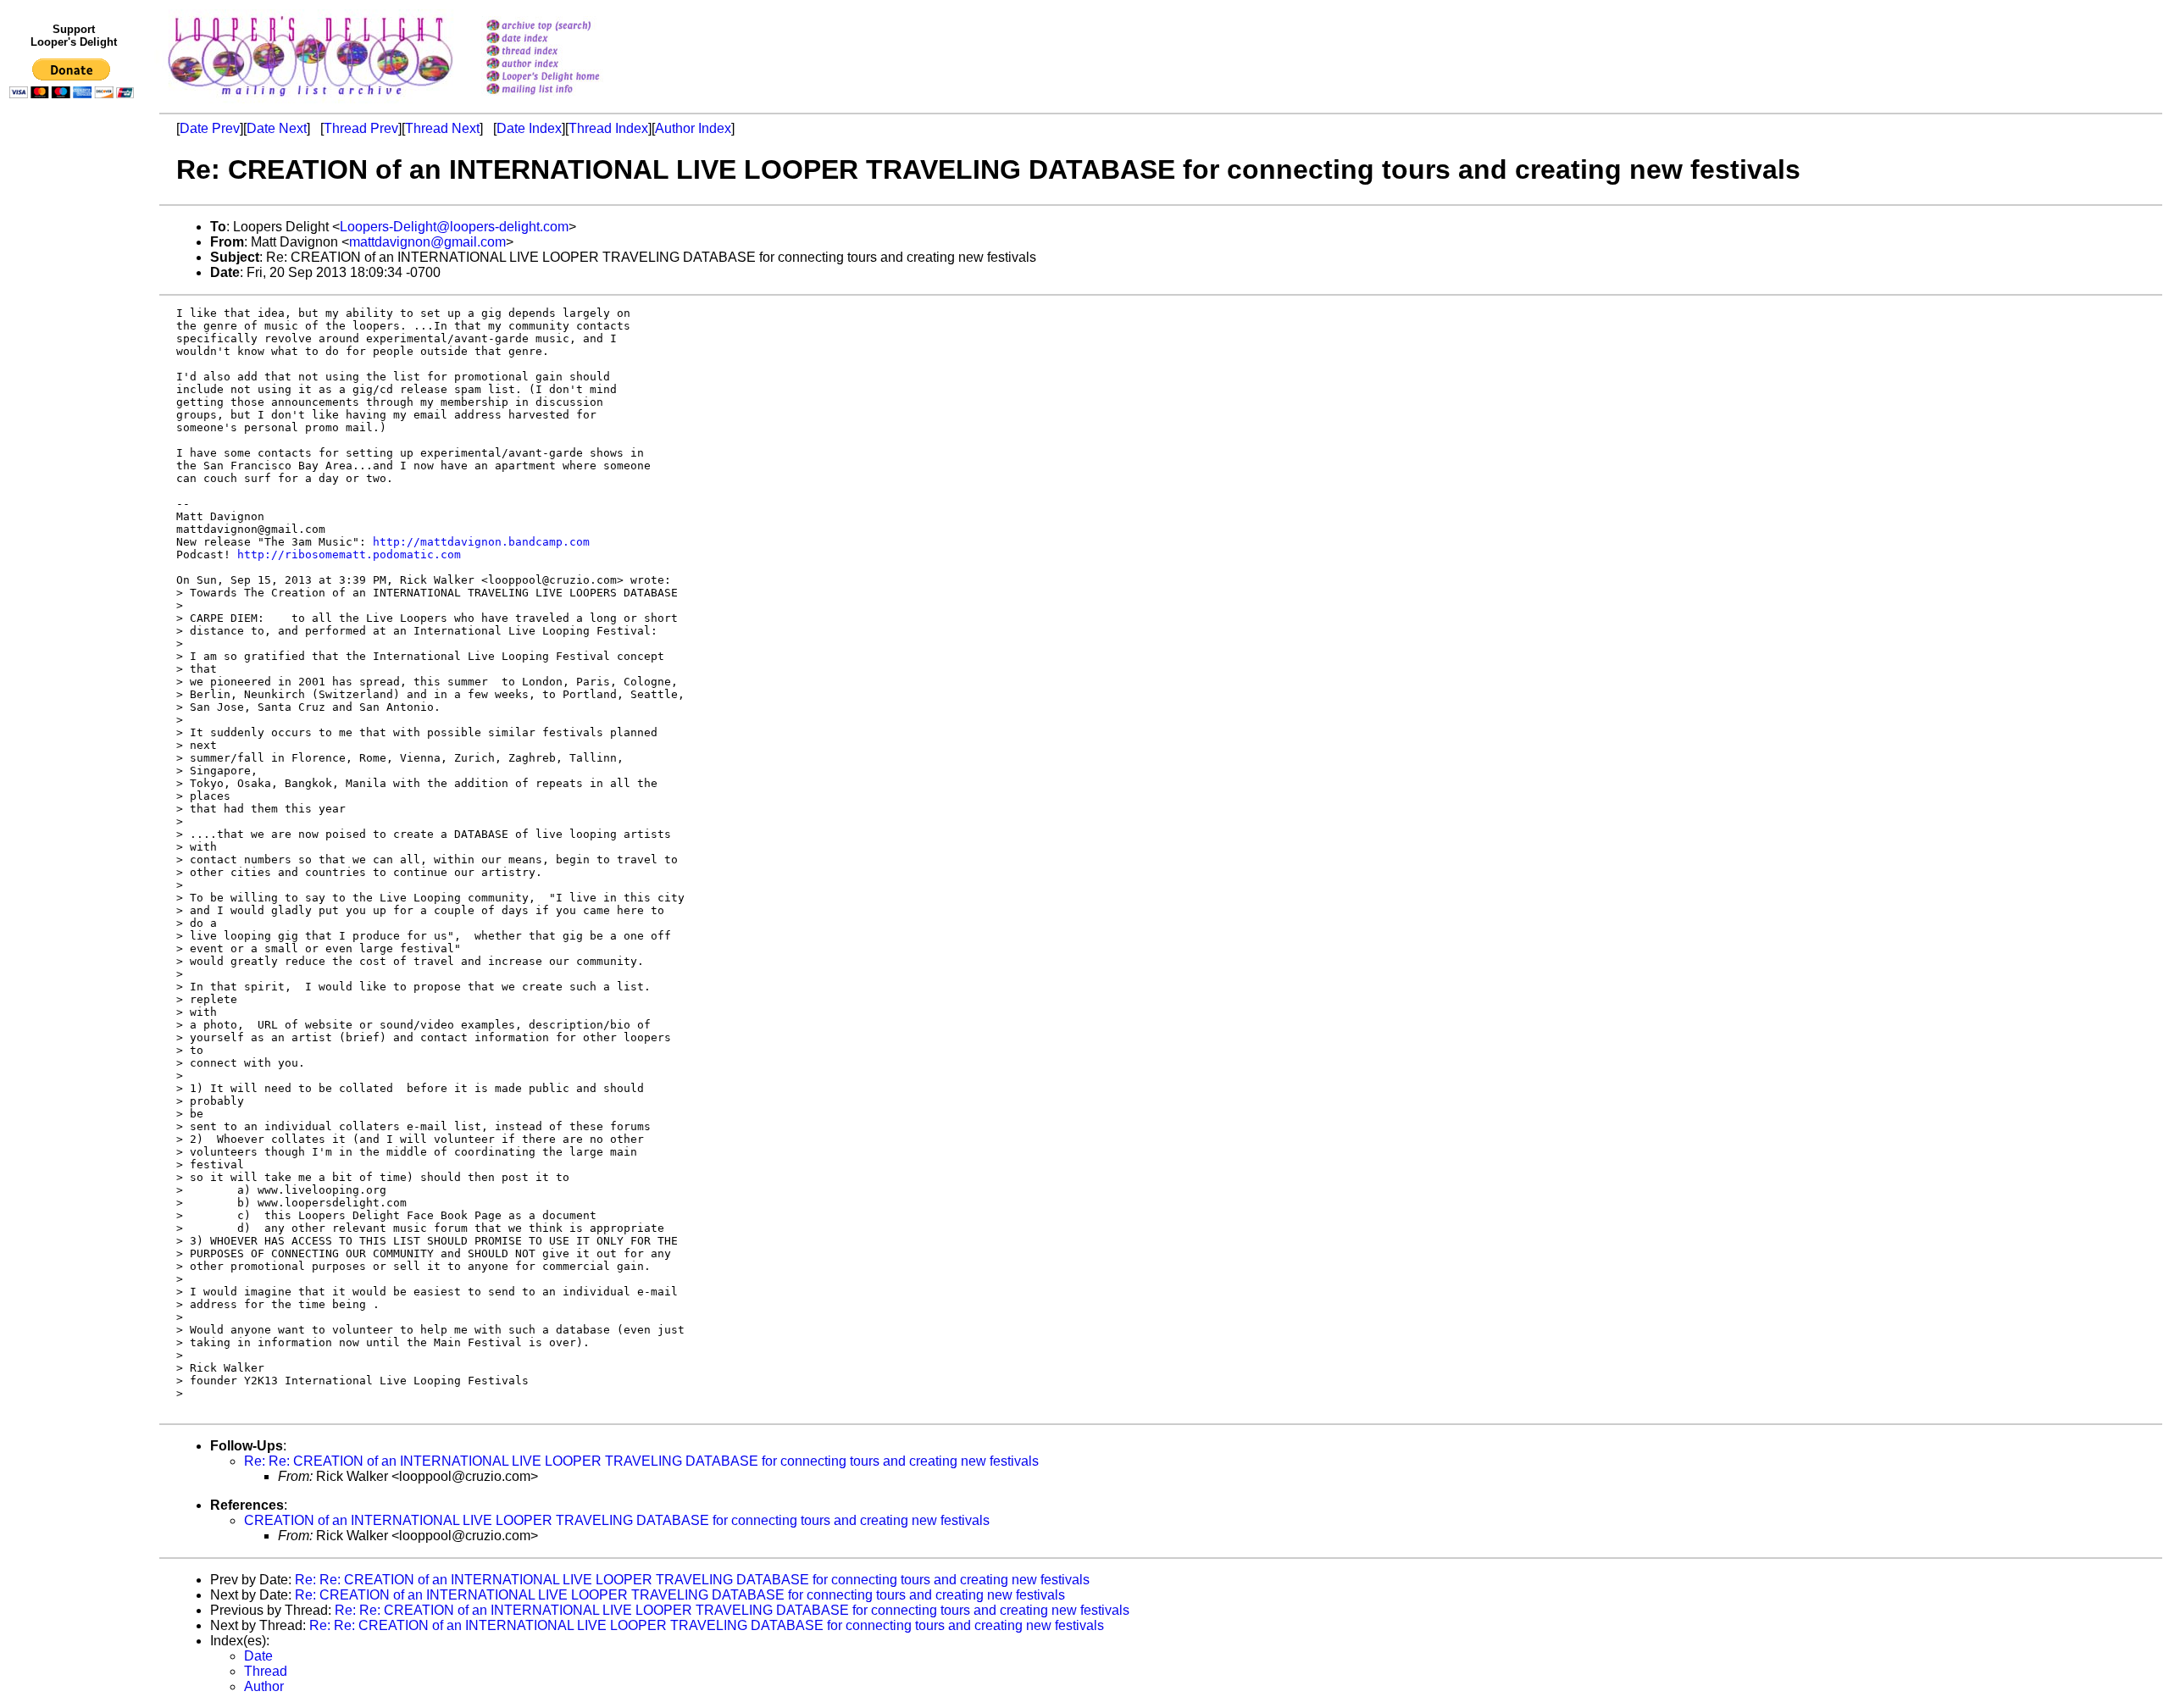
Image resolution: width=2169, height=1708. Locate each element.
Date (258, 1656)
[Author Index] (565, 65)
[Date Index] (565, 39)
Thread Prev (361, 128)
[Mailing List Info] (565, 99)
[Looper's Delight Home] (565, 78)
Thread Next (442, 128)
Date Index (529, 128)
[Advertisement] (75, 455)
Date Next (277, 128)
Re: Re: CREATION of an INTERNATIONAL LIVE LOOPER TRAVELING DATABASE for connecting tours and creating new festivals (641, 1461)
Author (264, 1686)
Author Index (693, 128)
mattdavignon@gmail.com (427, 242)
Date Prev (210, 128)
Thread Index (608, 128)
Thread (266, 1671)
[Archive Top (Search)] (565, 27)
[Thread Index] (565, 52)
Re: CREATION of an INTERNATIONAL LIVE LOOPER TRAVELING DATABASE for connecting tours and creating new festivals (680, 1595)
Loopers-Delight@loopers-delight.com (454, 227)
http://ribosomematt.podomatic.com (349, 555)
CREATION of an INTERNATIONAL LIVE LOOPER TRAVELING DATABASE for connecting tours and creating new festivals (617, 1520)
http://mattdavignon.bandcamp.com (481, 542)
